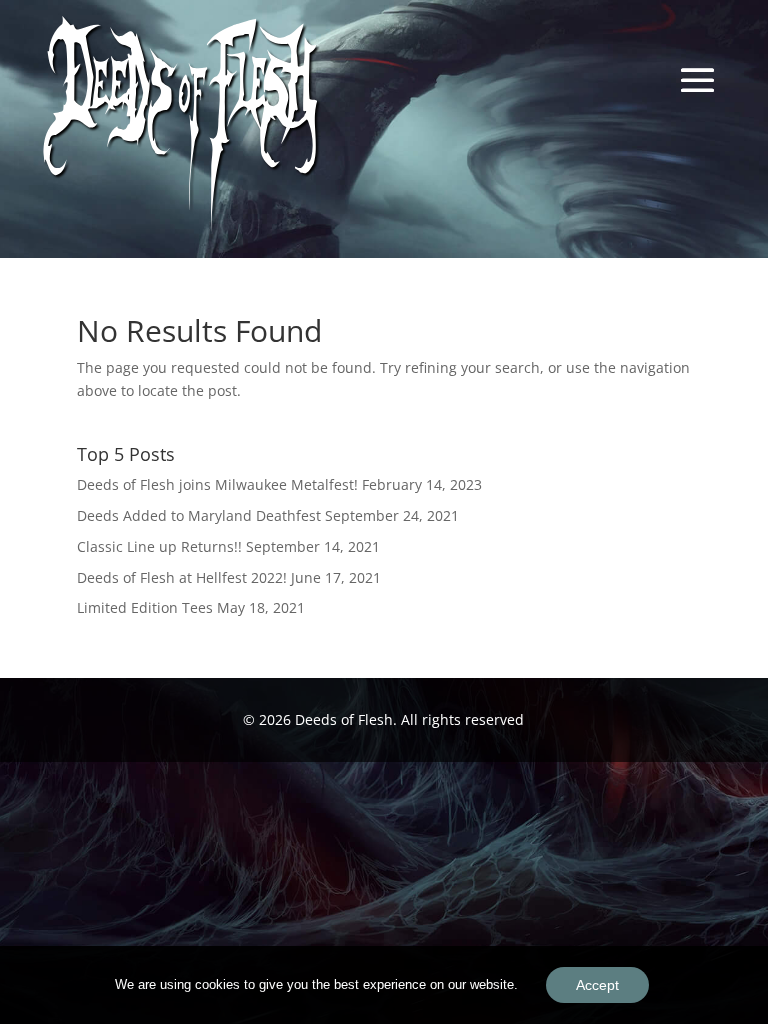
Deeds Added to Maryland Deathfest (199, 515)
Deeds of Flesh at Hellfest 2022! (182, 577)
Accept (597, 985)
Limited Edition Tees (145, 607)
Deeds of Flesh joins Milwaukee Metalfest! (217, 484)
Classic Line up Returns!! (159, 546)
